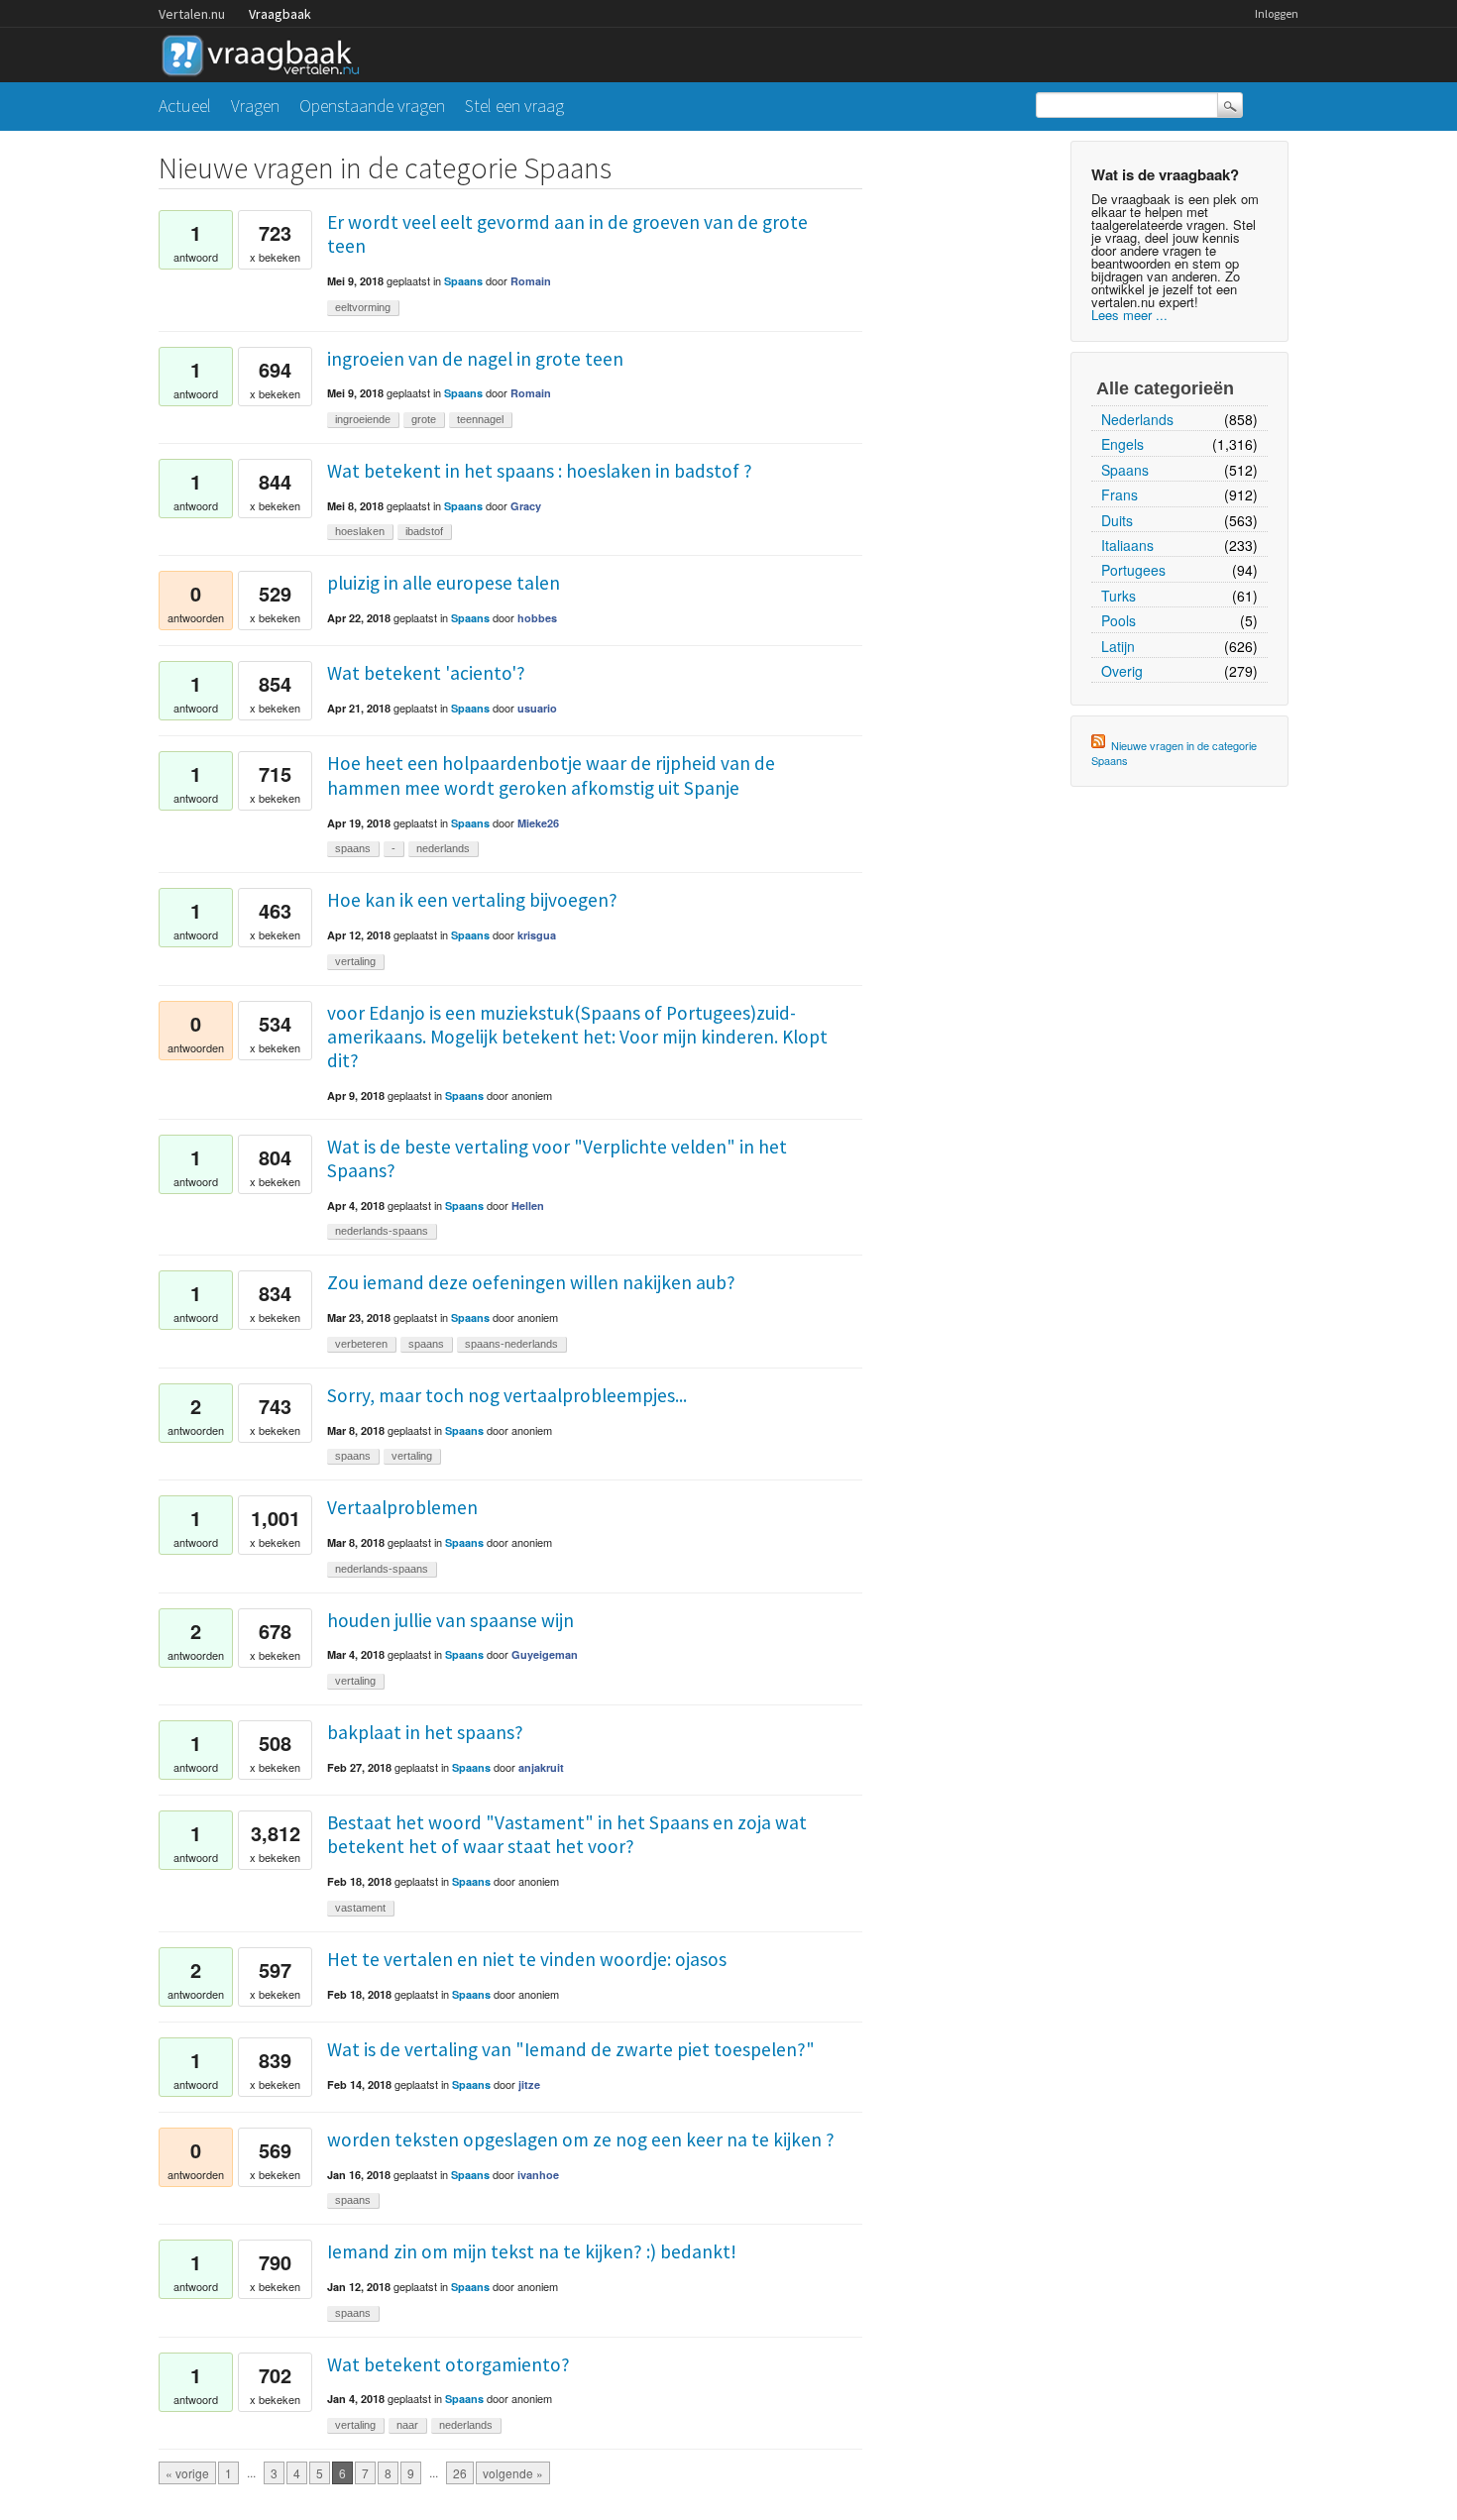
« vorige (187, 2473)
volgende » (513, 2473)
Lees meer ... (1129, 315)
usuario (537, 708)
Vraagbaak (280, 14)
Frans (1120, 494)
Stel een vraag (514, 106)
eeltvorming (363, 307)
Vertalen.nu (192, 14)
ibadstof (424, 531)
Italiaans (1127, 545)
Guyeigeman (545, 1654)
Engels (1122, 444)
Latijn (1118, 646)
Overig (1122, 671)
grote (424, 419)
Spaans (1125, 470)
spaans (353, 848)
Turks (1119, 596)
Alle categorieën (1165, 388)
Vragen (255, 106)
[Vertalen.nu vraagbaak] (266, 52)
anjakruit (541, 1767)
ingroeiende (363, 419)
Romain (531, 281)
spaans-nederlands (511, 1344)
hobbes (537, 618)
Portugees (1133, 570)
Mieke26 (538, 823)
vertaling (355, 961)
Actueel (185, 106)
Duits (1117, 520)
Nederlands (1137, 419)
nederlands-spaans (382, 1231)
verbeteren (361, 1344)
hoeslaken (360, 531)
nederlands (443, 848)
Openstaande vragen (372, 106)
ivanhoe (538, 2175)
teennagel (480, 419)
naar (407, 2425)
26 (460, 2473)
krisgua (537, 935)
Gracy (526, 506)
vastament (360, 1908)
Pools (1119, 620)
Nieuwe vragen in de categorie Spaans (1174, 753)
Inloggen (1277, 13)
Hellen (528, 1205)
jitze (529, 2084)
